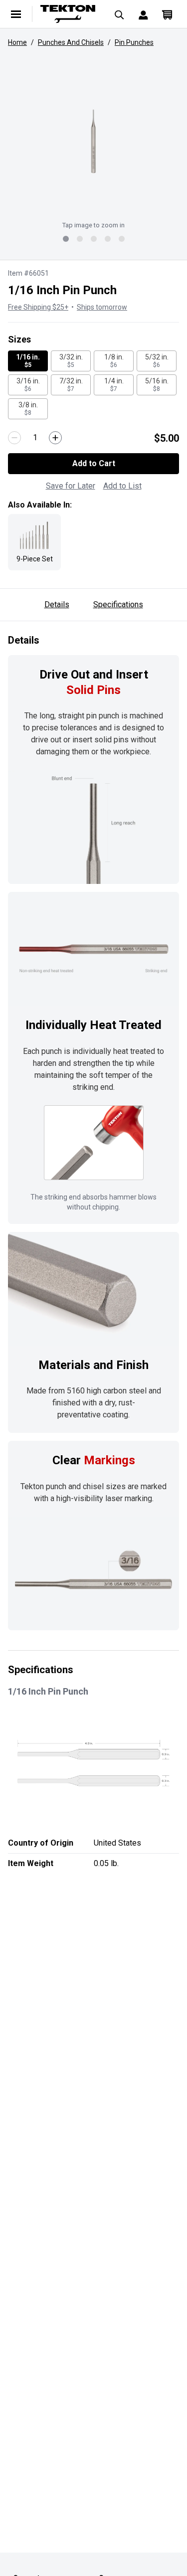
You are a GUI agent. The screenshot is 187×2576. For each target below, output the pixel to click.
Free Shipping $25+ (38, 307)
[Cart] (167, 14)
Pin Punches (134, 42)
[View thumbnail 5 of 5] (122, 239)
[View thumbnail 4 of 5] (108, 239)
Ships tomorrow (102, 307)
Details (57, 604)
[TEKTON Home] (68, 14)
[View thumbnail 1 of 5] (66, 239)
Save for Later (71, 486)
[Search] (119, 14)
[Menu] (16, 14)
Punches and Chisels (71, 42)
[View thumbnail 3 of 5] (94, 239)
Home (17, 42)
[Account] (143, 14)
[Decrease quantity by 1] (14, 438)
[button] (93, 142)
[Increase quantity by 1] (55, 438)
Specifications (118, 604)
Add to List (122, 486)
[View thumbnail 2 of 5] (80, 239)
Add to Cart (94, 463)
